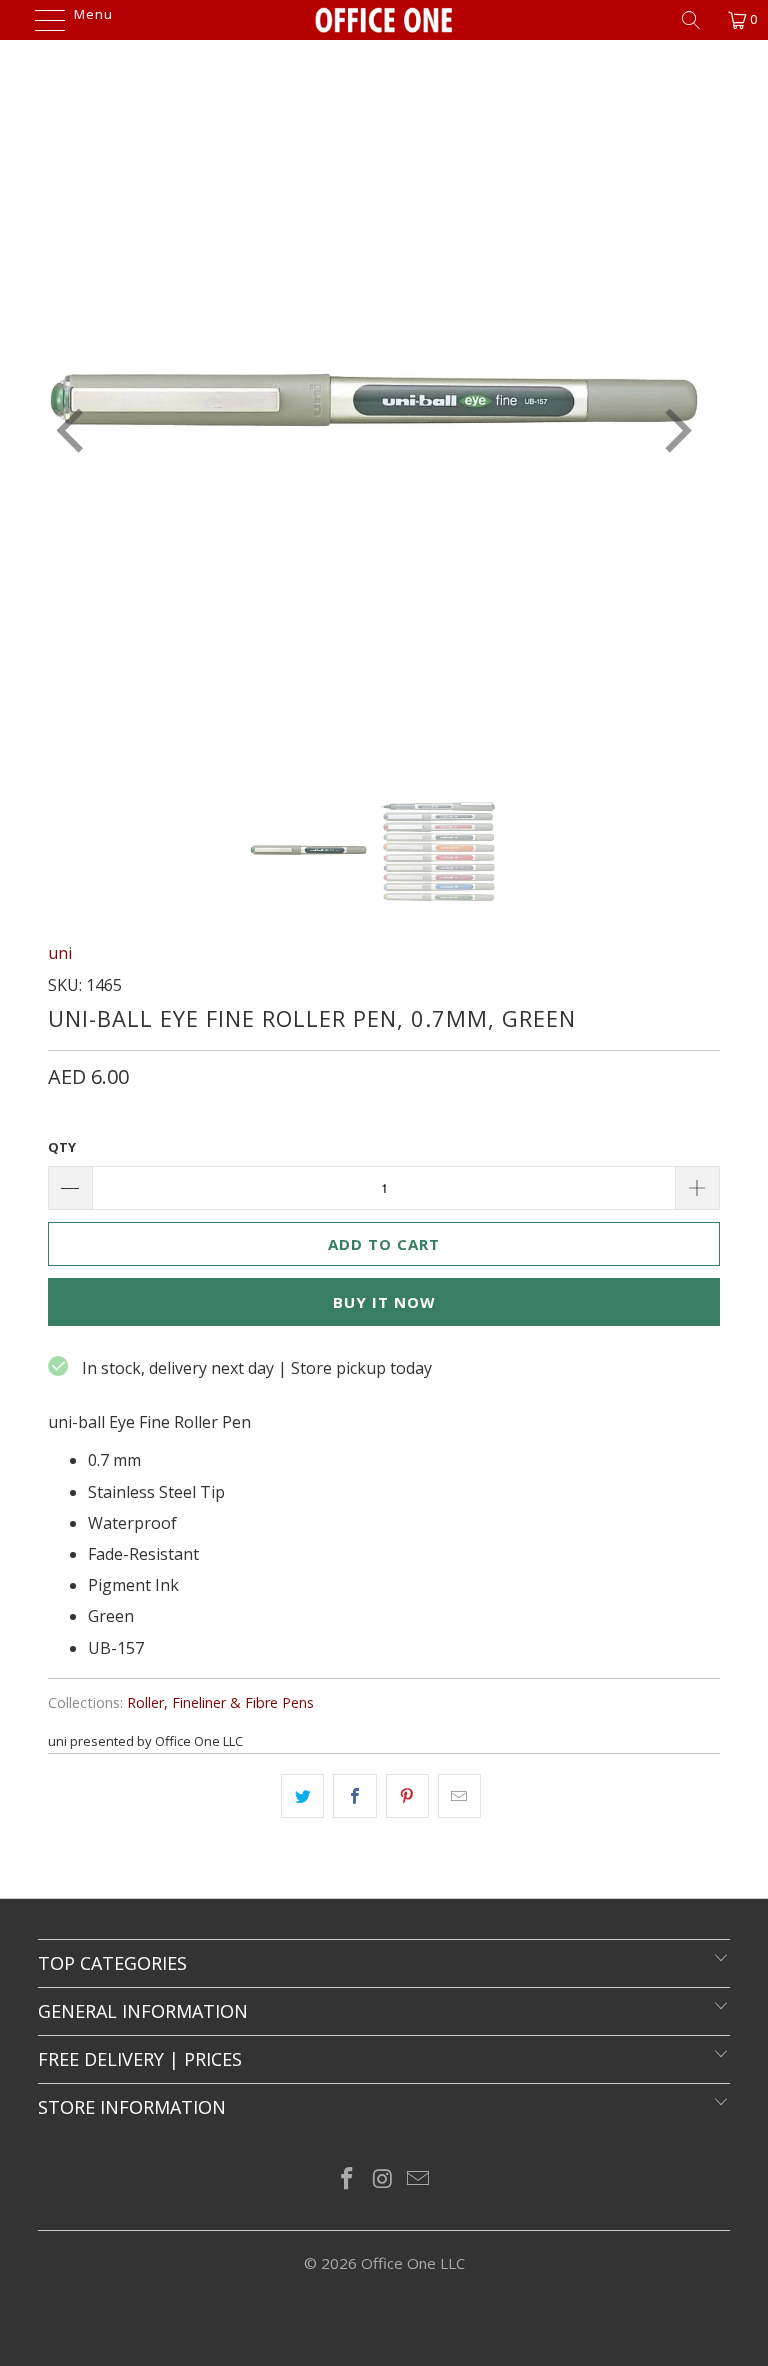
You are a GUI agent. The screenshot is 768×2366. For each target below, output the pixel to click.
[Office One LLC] (384, 20)
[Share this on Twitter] (302, 1796)
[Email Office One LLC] (419, 2179)
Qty (62, 1147)
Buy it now (384, 1302)
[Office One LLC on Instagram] (383, 2179)
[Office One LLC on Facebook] (347, 2179)
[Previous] (74, 430)
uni (60, 953)
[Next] (674, 430)
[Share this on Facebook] (354, 1796)
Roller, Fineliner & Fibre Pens (220, 1702)
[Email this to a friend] (459, 1796)
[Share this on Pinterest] (407, 1796)
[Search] (698, 20)
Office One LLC (413, 2263)
